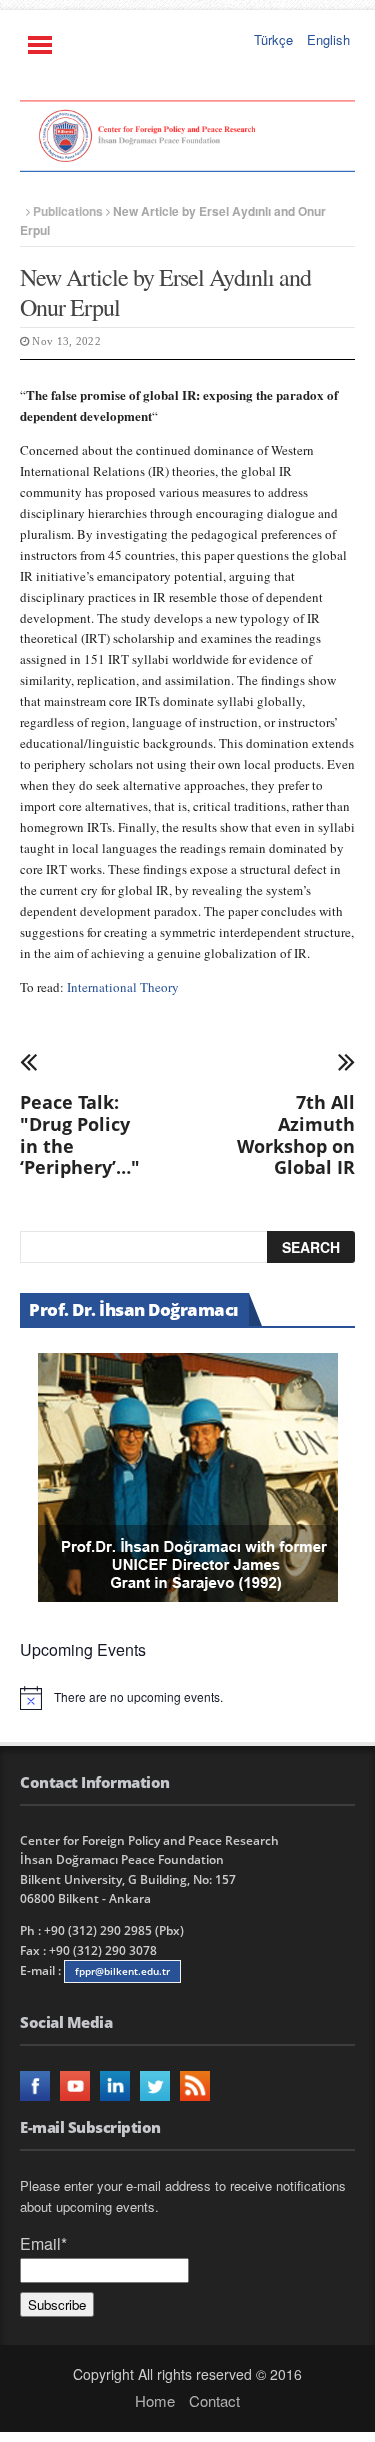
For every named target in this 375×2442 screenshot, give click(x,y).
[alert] (187, 1698)
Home (155, 2400)
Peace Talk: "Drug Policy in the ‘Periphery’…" (80, 1134)
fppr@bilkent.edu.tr (122, 1971)
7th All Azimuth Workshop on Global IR (296, 1134)
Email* (43, 2243)
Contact (214, 2400)
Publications (68, 211)
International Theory (123, 987)
